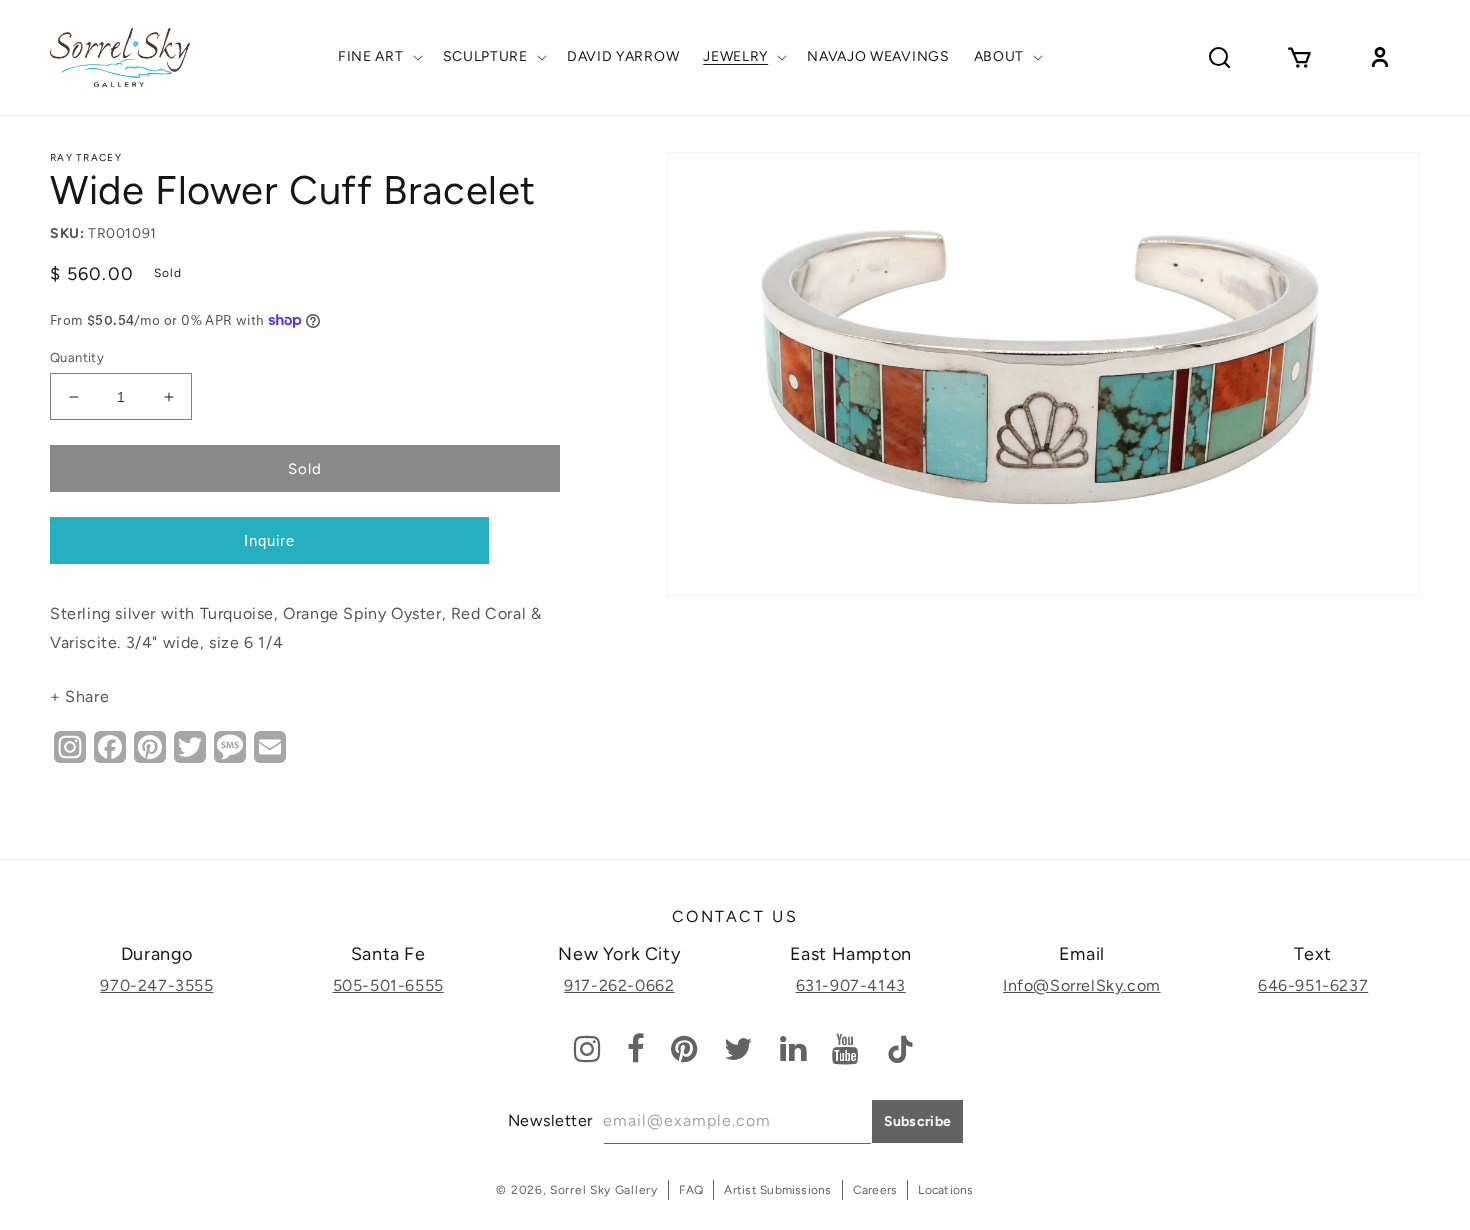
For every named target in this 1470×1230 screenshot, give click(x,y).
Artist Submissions (777, 1190)
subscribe (918, 1121)
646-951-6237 (1313, 985)
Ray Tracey (86, 157)
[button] (378, 57)
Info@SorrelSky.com (1082, 985)
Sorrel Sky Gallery (604, 1190)
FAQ (691, 1190)
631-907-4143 (851, 985)
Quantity (77, 357)
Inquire (269, 540)
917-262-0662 (619, 985)
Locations (945, 1190)
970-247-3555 (156, 985)
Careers (875, 1190)
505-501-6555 (388, 985)
